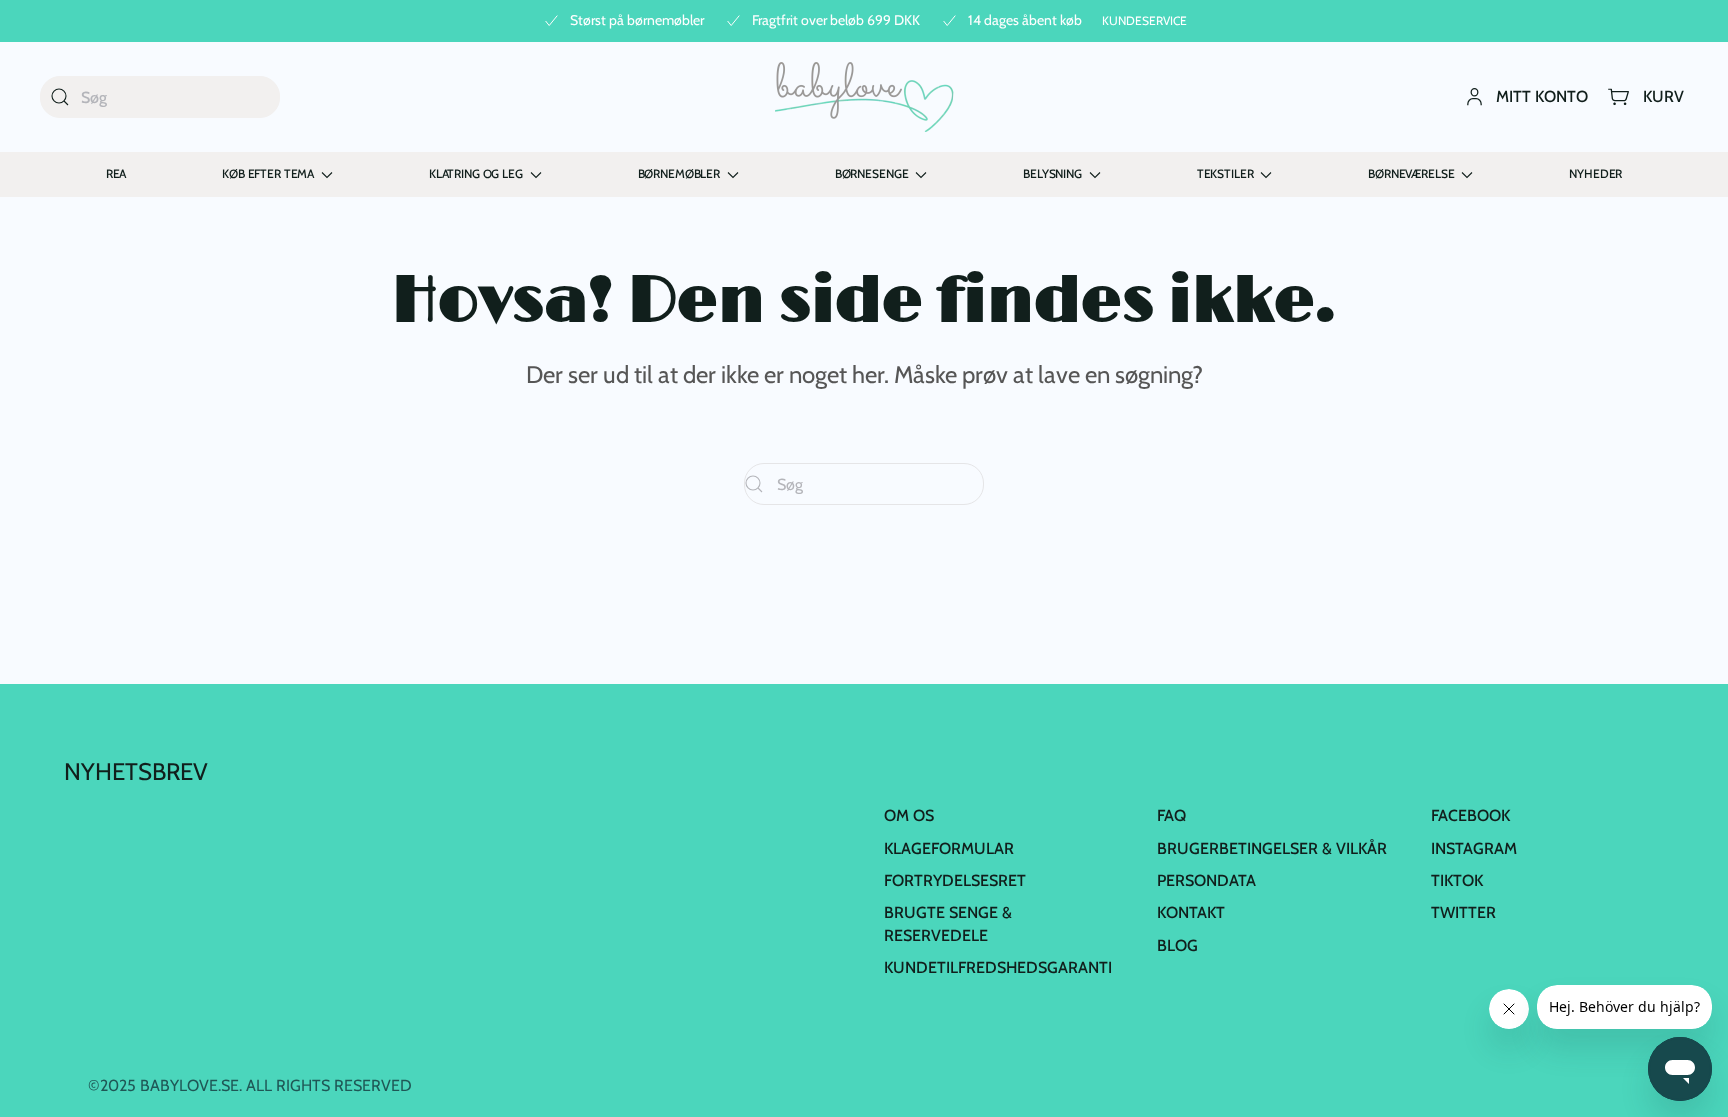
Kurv (1663, 96)
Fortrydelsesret (955, 880)
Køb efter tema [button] (268, 173)
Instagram (1474, 848)
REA (116, 173)
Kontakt (1191, 912)
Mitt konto (1542, 96)
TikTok (1457, 880)
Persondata (1206, 880)
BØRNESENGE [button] (872, 173)
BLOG (1177, 945)
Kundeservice (1144, 20)
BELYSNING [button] (1052, 173)
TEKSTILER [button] (1225, 173)
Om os (909, 815)
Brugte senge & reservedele (948, 923)
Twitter (1463, 912)
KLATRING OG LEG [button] (476, 173)
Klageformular (949, 848)
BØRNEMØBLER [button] (679, 173)
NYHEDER (1595, 173)
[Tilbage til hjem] (864, 97)
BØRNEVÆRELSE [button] (1411, 173)
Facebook (1470, 815)
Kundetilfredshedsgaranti (998, 967)
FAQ (1171, 815)
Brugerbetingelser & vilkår (1272, 848)
